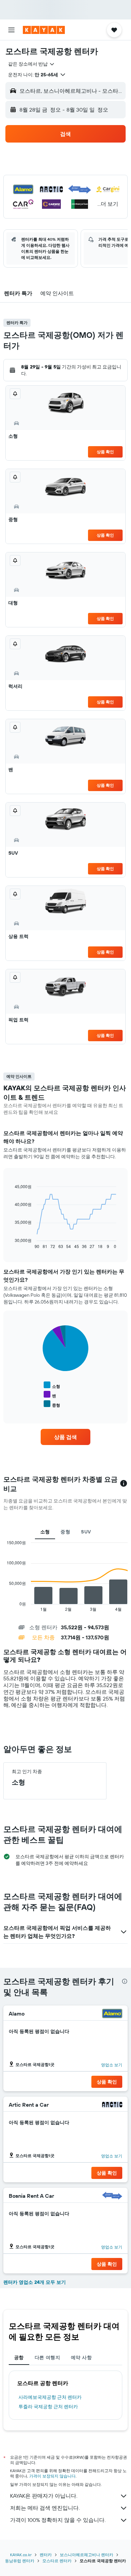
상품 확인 (105, 452)
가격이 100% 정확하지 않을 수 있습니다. (58, 2520)
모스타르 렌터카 (57, 2561)
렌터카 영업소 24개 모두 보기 (35, 2282)
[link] (65, 1437)
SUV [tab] (86, 1532)
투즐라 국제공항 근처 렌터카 (48, 2407)
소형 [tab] (45, 1532)
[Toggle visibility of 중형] (52, 1404)
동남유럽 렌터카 (20, 2561)
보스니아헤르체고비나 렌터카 (86, 2555)
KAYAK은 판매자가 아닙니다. (44, 2496)
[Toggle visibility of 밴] (50, 1395)
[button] (11, 30)
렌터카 (46, 2555)
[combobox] (32, 64)
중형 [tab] (65, 1532)
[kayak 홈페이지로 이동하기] (44, 30)
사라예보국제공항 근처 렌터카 (50, 2397)
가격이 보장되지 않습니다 (52, 2476)
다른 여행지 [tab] (47, 2357)
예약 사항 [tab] (81, 2357)
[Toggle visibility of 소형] (52, 1385)
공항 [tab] (19, 2357)
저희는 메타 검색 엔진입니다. (45, 2508)
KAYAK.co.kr (21, 2555)
